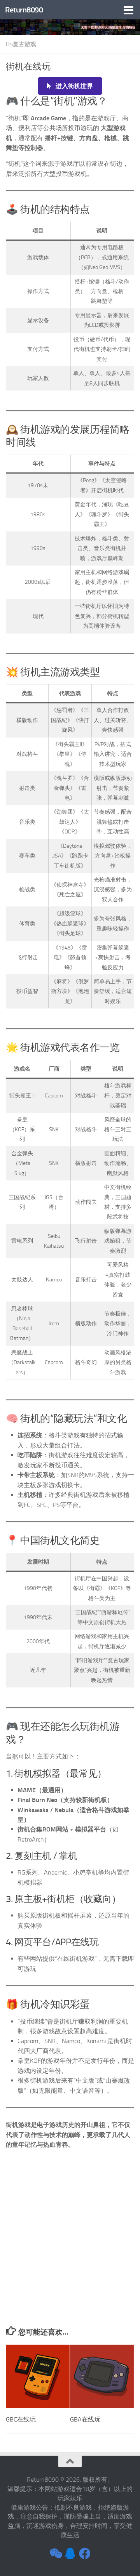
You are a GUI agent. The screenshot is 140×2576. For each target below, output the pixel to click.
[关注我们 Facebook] (85, 2553)
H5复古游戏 (21, 44)
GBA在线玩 (85, 2419)
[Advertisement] (70, 2253)
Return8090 (24, 10)
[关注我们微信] (55, 2553)
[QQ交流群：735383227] (70, 2553)
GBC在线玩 (21, 2419)
